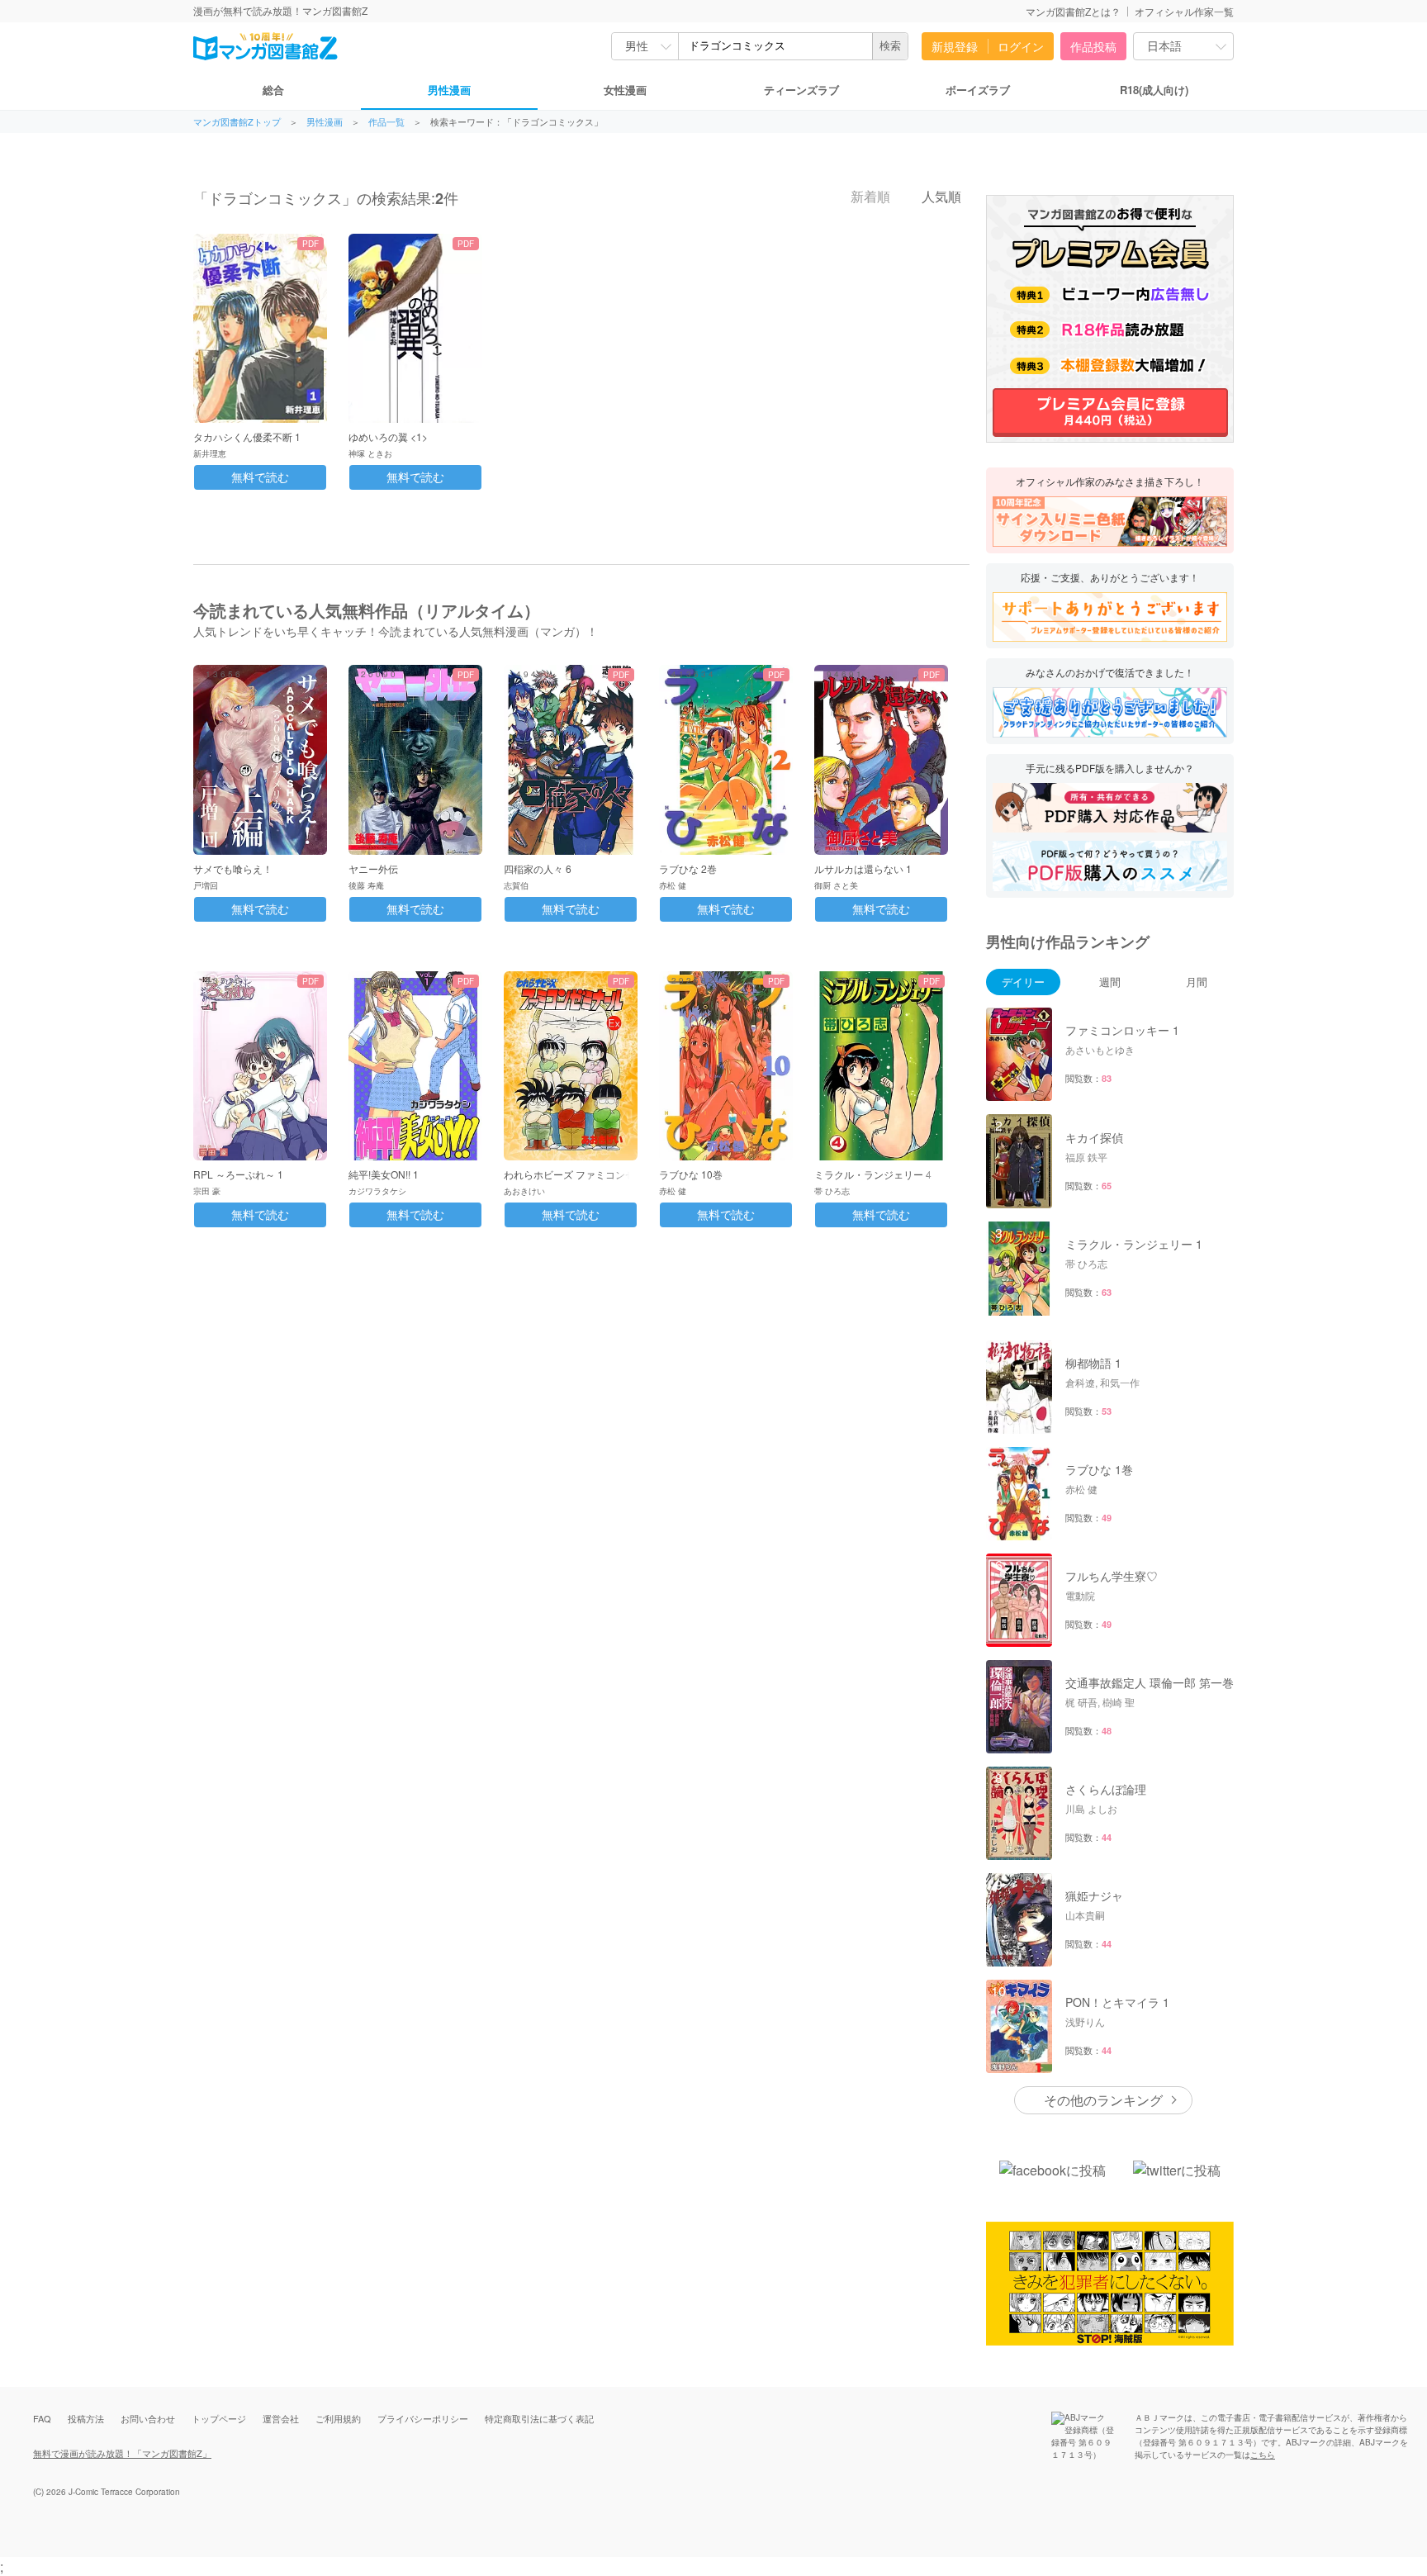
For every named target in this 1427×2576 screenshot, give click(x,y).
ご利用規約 (338, 2418)
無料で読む (260, 477)
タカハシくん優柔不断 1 (247, 436)
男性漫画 (449, 90)
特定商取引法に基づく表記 (539, 2418)
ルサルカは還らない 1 (863, 868)
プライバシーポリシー (423, 2418)
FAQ (42, 2418)
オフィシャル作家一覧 (1184, 11)
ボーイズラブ (978, 90)
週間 (1110, 982)
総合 (273, 90)
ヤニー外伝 (373, 868)
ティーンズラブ (801, 90)
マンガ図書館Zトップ (237, 122)
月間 (1197, 982)
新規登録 (955, 46)
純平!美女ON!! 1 (384, 1174)
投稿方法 (86, 2418)
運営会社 (281, 2418)
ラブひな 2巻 (688, 868)
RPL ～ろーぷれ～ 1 (238, 1174)
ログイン (1021, 46)
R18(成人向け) (1154, 90)
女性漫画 (625, 90)
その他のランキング (1103, 2100)
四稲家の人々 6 (538, 868)
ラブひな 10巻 (691, 1174)
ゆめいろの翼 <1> (388, 436)
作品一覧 (386, 122)
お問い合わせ (148, 2418)
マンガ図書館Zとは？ (1073, 11)
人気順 (940, 197)
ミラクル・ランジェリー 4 (873, 1174)
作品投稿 (1093, 46)
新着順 (869, 197)
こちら (1263, 2455)
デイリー (1023, 982)
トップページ (219, 2418)
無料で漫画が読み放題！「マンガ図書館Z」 (122, 2453)
